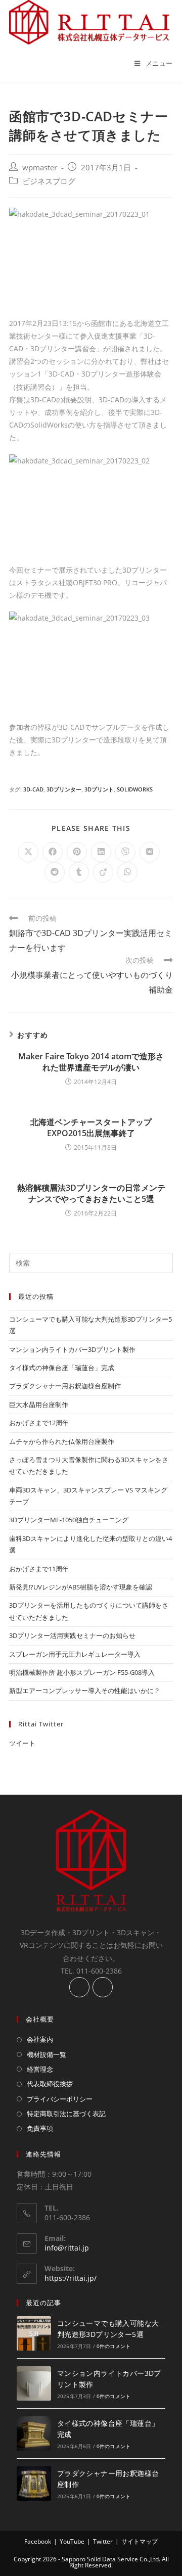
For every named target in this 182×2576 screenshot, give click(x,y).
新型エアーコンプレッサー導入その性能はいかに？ (85, 1691)
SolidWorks (135, 789)
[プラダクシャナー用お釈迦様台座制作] (34, 2484)
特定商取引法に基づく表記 (66, 2114)
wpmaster (40, 168)
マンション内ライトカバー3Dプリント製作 (72, 1349)
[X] (103, 1987)
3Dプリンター (64, 789)
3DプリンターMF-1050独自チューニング (69, 1520)
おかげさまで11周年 (39, 1569)
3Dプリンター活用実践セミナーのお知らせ (72, 1635)
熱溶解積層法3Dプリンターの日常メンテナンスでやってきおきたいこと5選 (91, 1193)
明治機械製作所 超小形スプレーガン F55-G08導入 (82, 1672)
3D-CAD (33, 789)
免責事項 (40, 2128)
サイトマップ (140, 2541)
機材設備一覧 (47, 2054)
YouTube (72, 2541)
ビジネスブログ (49, 181)
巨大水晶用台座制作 (39, 1404)
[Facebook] (79, 1987)
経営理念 (40, 2069)
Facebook (38, 2541)
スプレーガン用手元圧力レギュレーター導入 (75, 1654)
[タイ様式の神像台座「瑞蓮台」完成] (34, 2433)
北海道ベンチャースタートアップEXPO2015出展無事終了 (91, 1128)
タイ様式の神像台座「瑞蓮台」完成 (62, 1368)
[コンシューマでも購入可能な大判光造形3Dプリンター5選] (34, 2333)
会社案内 (40, 2039)
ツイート (22, 1743)
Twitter (103, 2541)
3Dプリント (99, 789)
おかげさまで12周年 (39, 1423)
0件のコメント (113, 2346)
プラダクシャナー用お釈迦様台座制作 (65, 1386)
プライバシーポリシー (60, 2099)
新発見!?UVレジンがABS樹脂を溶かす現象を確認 (81, 1587)
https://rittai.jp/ (71, 2278)
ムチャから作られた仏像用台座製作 (62, 1441)
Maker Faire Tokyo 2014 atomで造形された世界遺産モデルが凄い (91, 1062)
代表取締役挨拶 (50, 2084)
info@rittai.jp (67, 2248)
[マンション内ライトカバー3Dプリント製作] (34, 2383)
